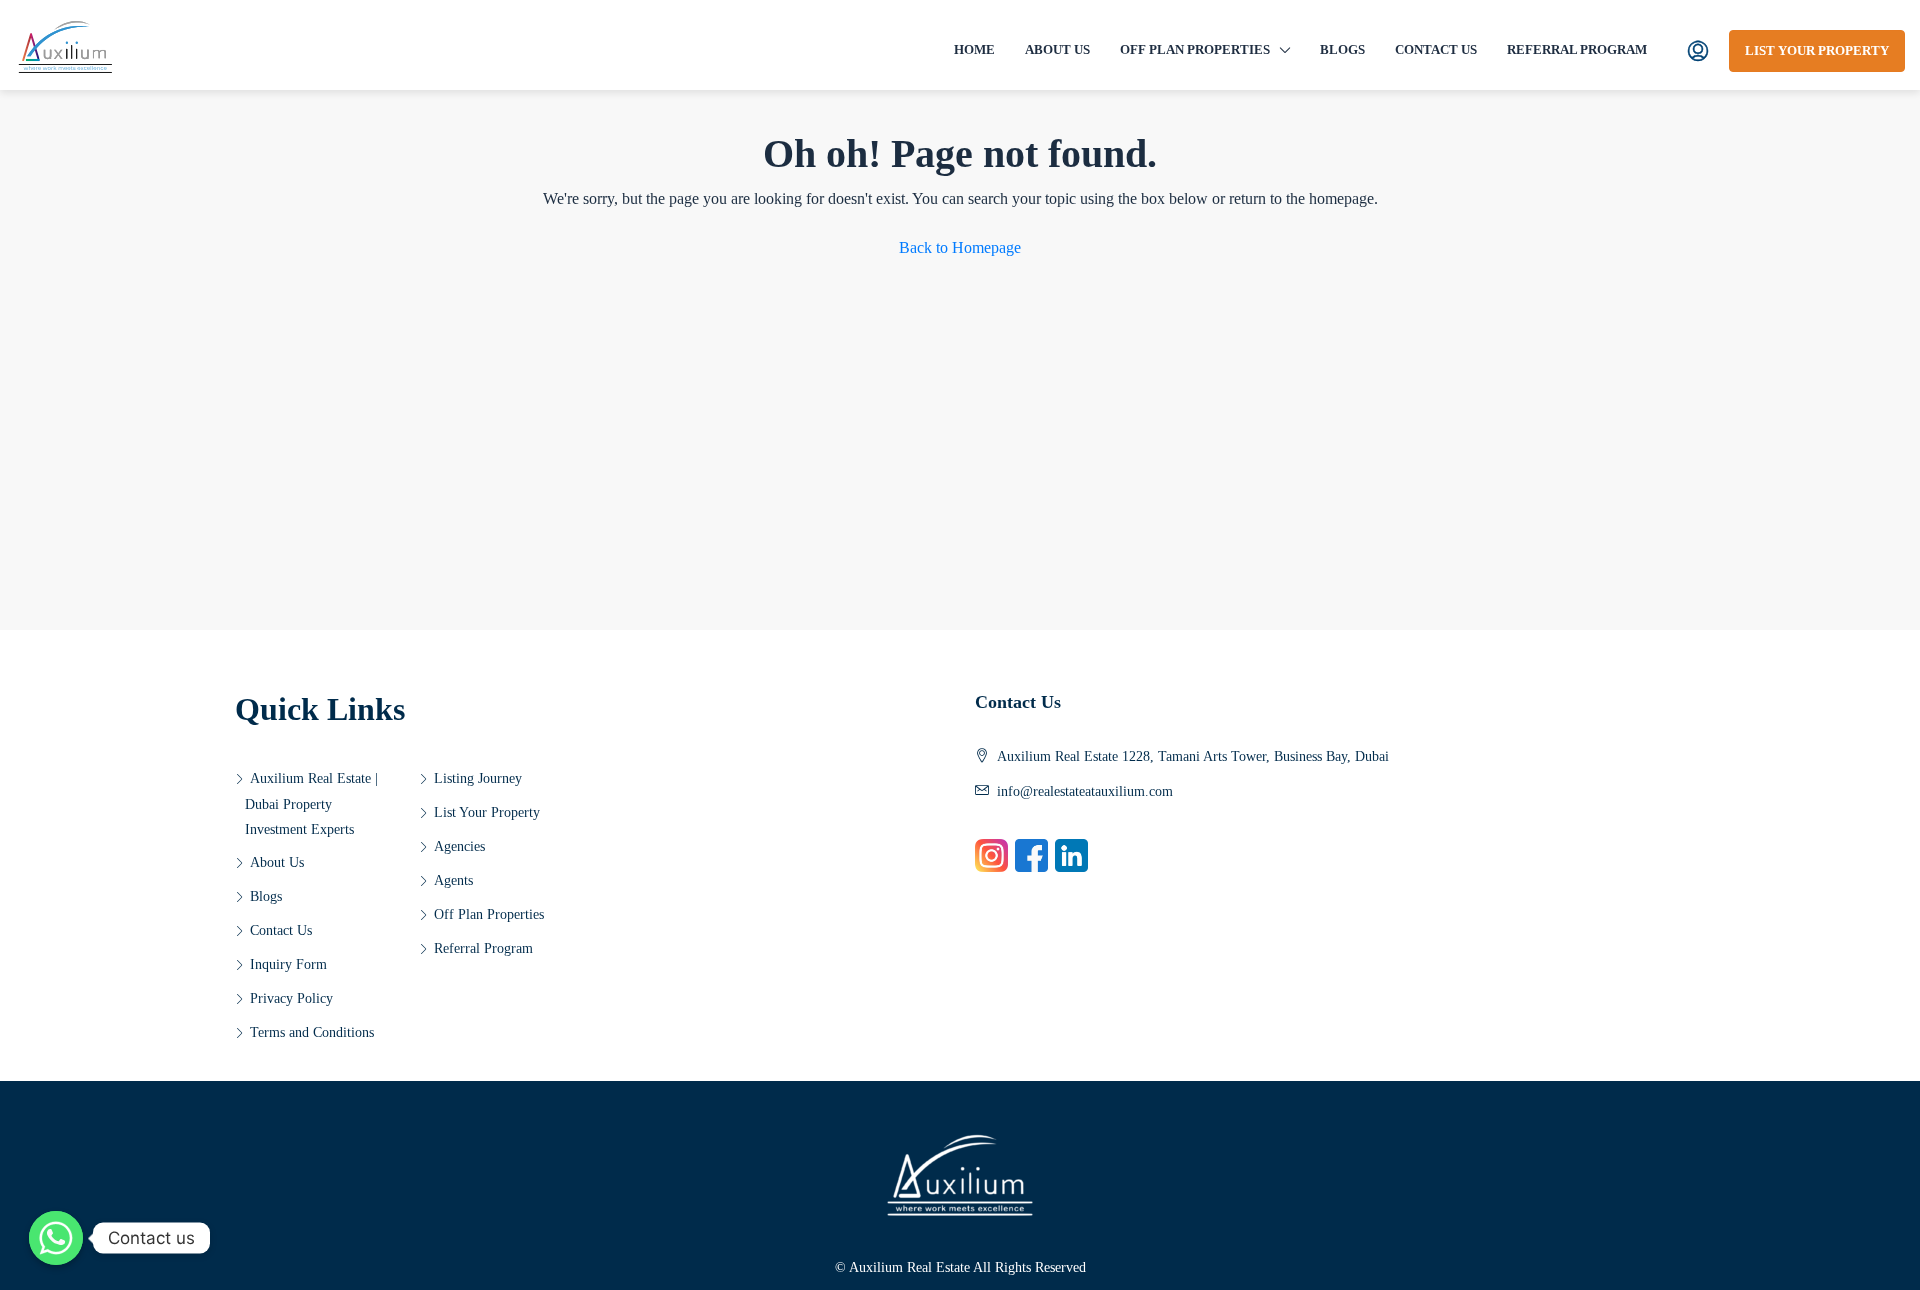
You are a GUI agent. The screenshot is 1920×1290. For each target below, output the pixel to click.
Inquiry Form (288, 964)
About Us (1057, 49)
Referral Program (1577, 49)
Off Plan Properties (1195, 49)
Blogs (1342, 49)
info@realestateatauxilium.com (1085, 791)
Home (974, 49)
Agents (453, 880)
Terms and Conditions (312, 1032)
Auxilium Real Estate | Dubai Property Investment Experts (311, 804)
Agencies (459, 846)
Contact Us (1436, 49)
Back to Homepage (960, 247)
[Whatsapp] (56, 1238)
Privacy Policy (291, 998)
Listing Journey (478, 778)
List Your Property (1817, 50)
